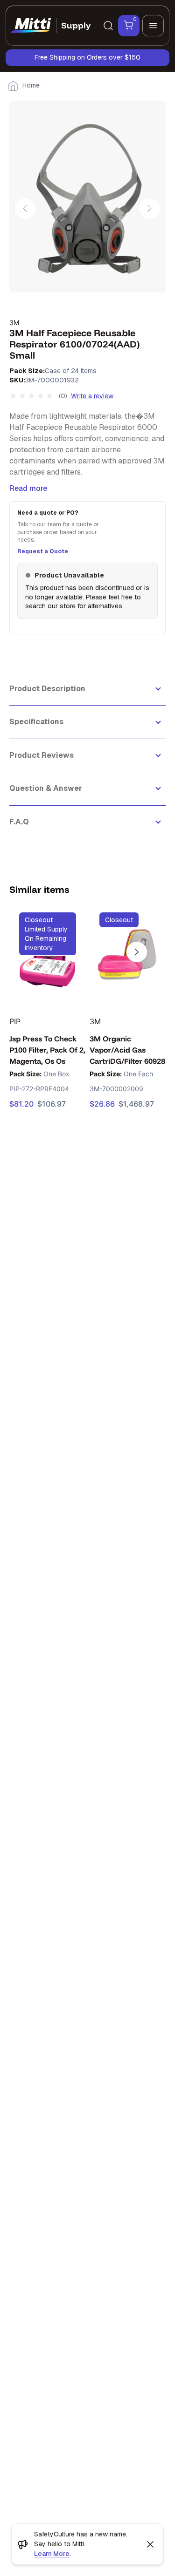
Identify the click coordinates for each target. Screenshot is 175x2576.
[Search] (108, 26)
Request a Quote (43, 551)
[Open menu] (153, 26)
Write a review (92, 396)
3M (14, 323)
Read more (28, 488)
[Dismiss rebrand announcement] (150, 2544)
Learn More (52, 2554)
